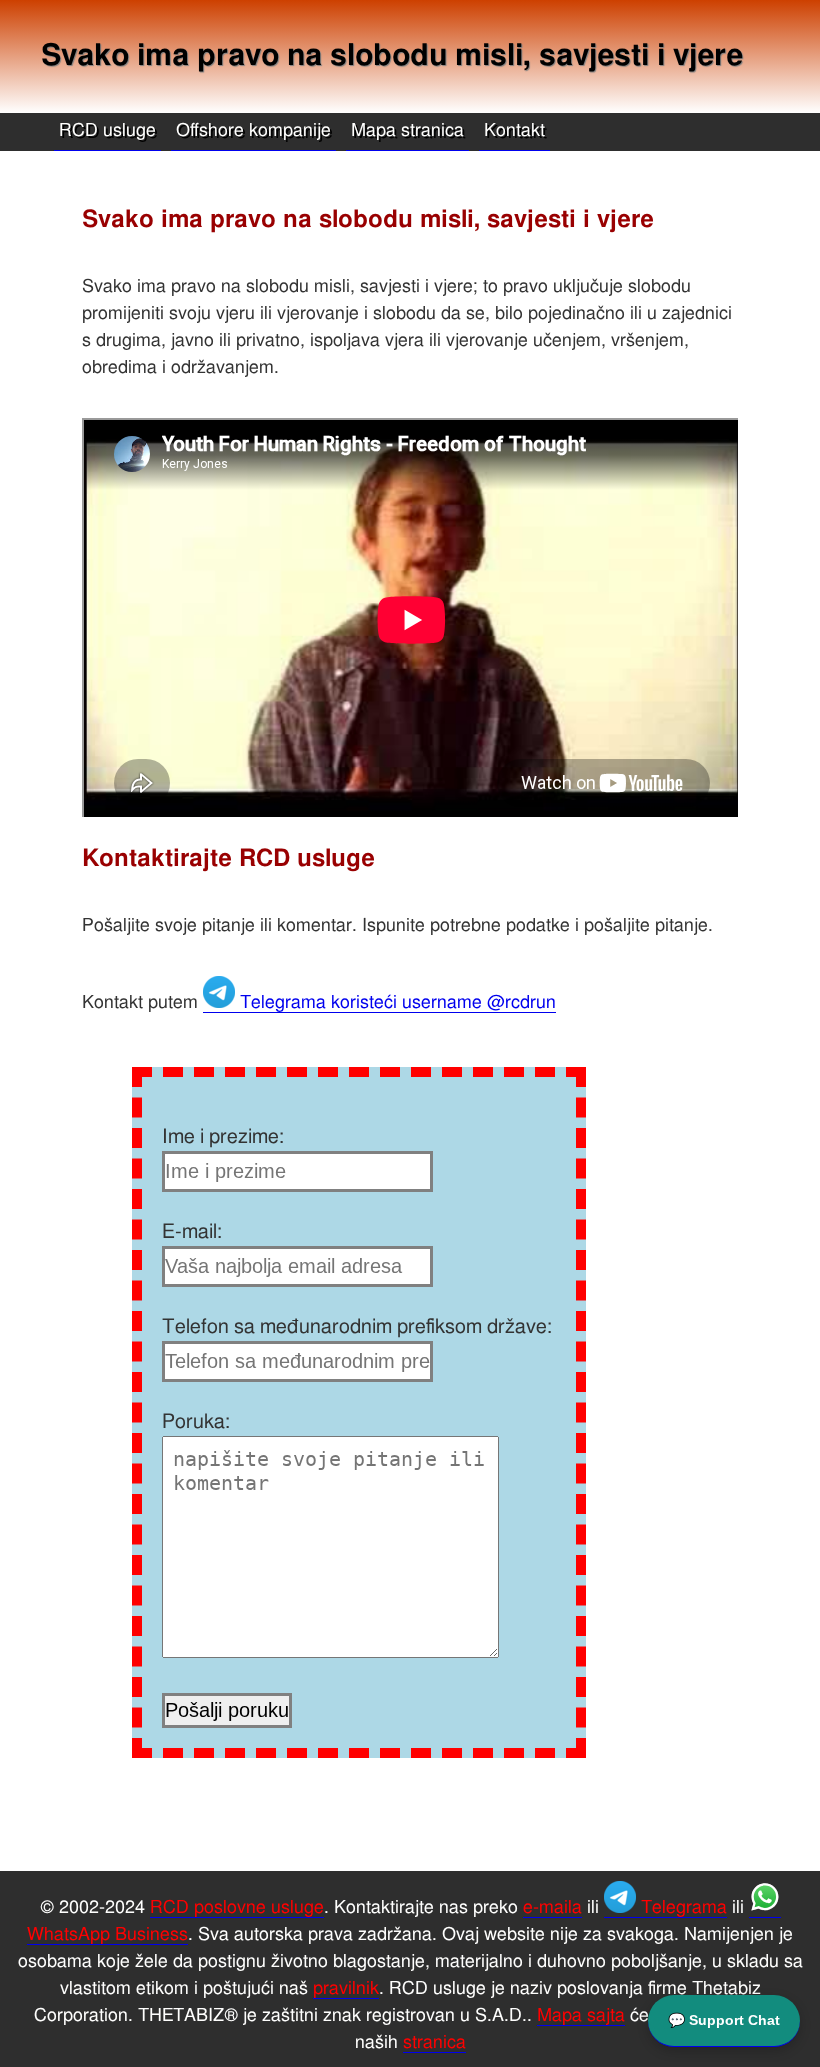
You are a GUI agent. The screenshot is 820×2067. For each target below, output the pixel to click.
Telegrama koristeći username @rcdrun (395, 1003)
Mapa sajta (581, 2016)
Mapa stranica (407, 131)
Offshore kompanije (253, 131)
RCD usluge (107, 131)
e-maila (552, 1908)
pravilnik (346, 1989)
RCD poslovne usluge (237, 1908)
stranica (434, 2043)
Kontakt (514, 131)
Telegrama (681, 1908)
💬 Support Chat (724, 2020)
